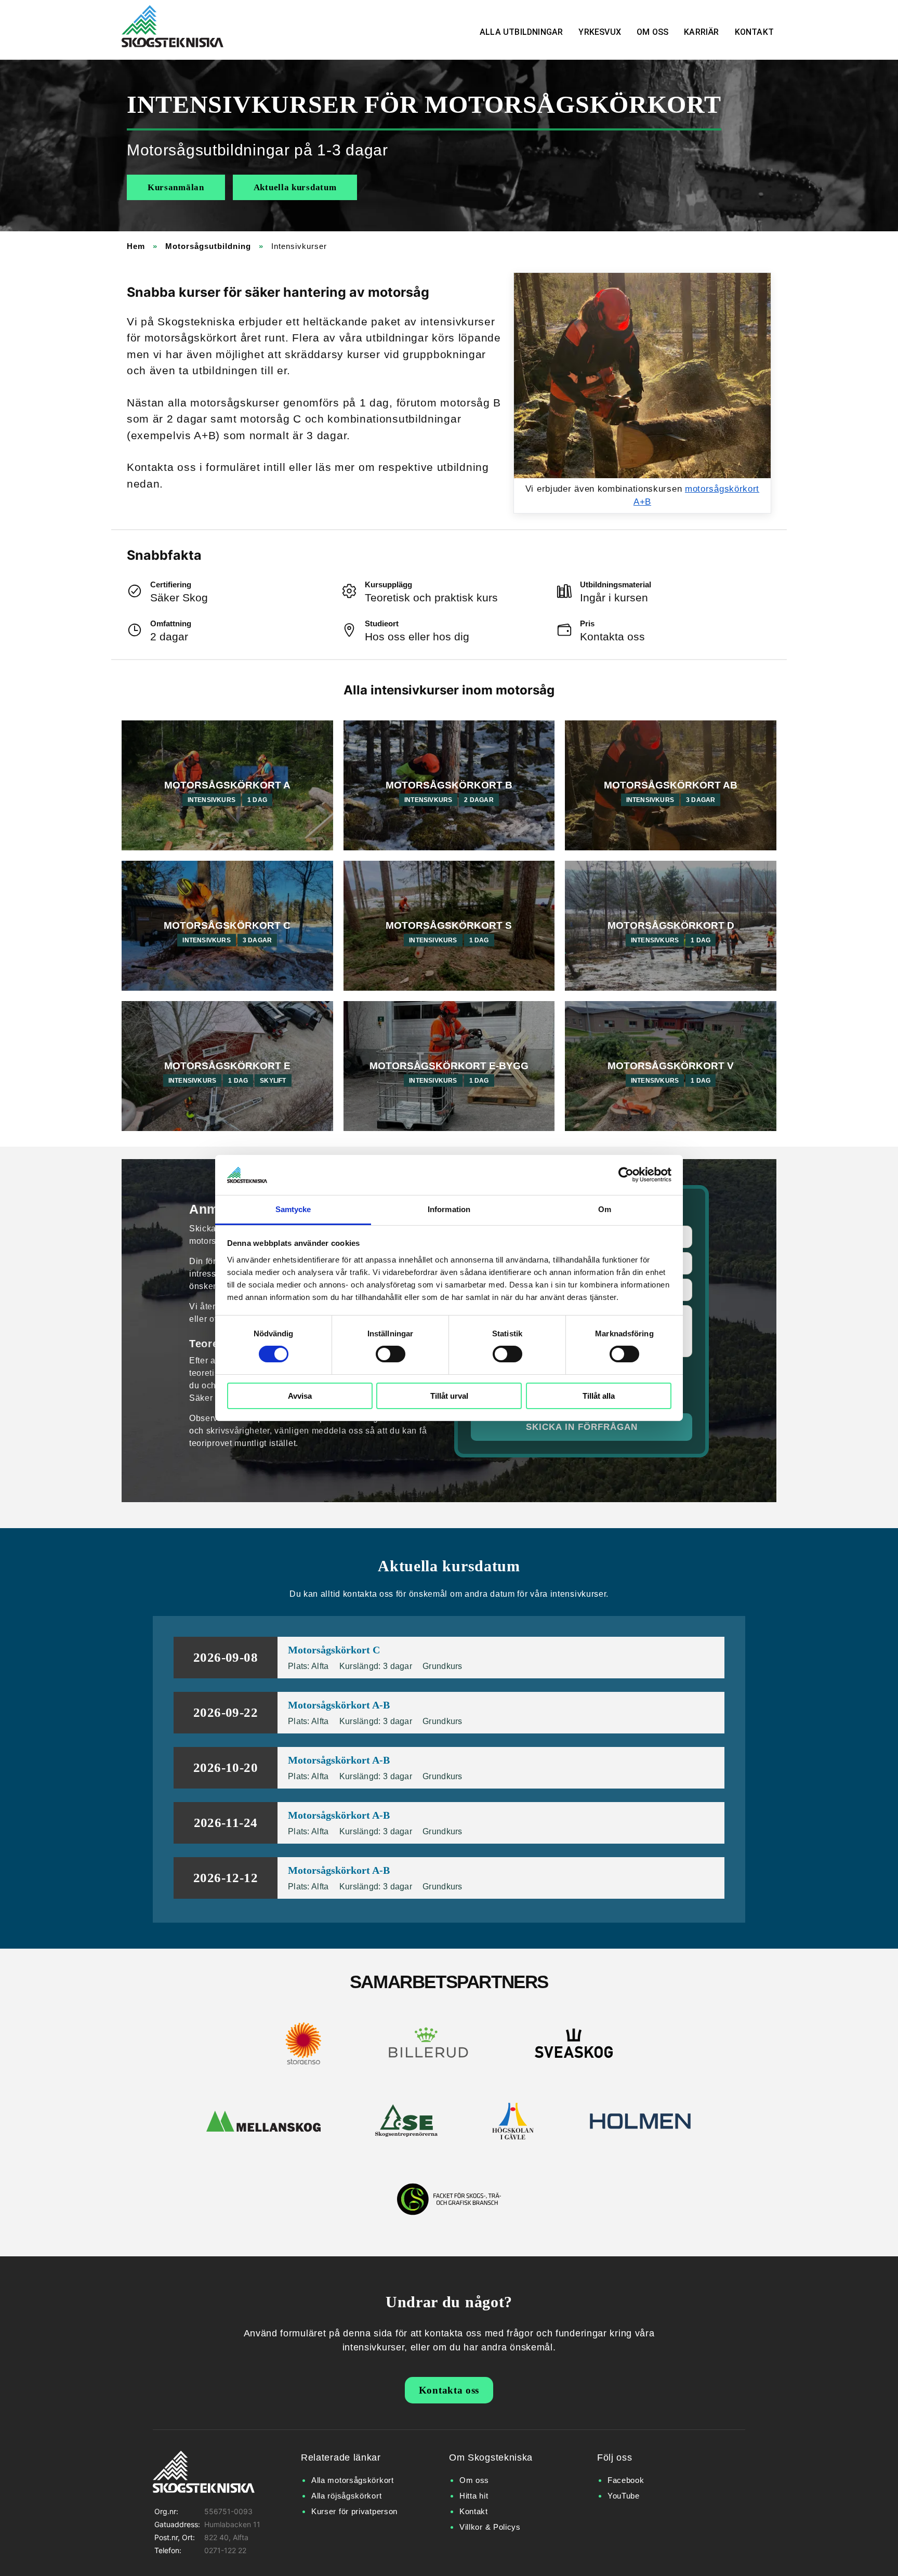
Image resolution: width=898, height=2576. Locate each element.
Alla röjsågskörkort (346, 2496)
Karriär (701, 32)
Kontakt (754, 32)
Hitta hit (474, 2496)
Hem (136, 246)
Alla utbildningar (521, 32)
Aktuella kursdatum (295, 187)
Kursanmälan (176, 187)
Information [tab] (449, 1209)
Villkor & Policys (490, 2527)
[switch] (391, 1354)
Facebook (626, 2480)
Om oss (652, 32)
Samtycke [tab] (293, 1209)
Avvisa (300, 1396)
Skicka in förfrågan (582, 1427)
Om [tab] (605, 1209)
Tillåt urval (449, 1396)
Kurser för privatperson (354, 2511)
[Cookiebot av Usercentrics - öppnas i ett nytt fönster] (626, 1175)
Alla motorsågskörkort (353, 2480)
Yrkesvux (600, 32)
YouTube (624, 2496)
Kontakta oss (449, 2390)
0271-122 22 (225, 2550)
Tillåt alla (599, 1396)
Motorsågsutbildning (208, 246)
